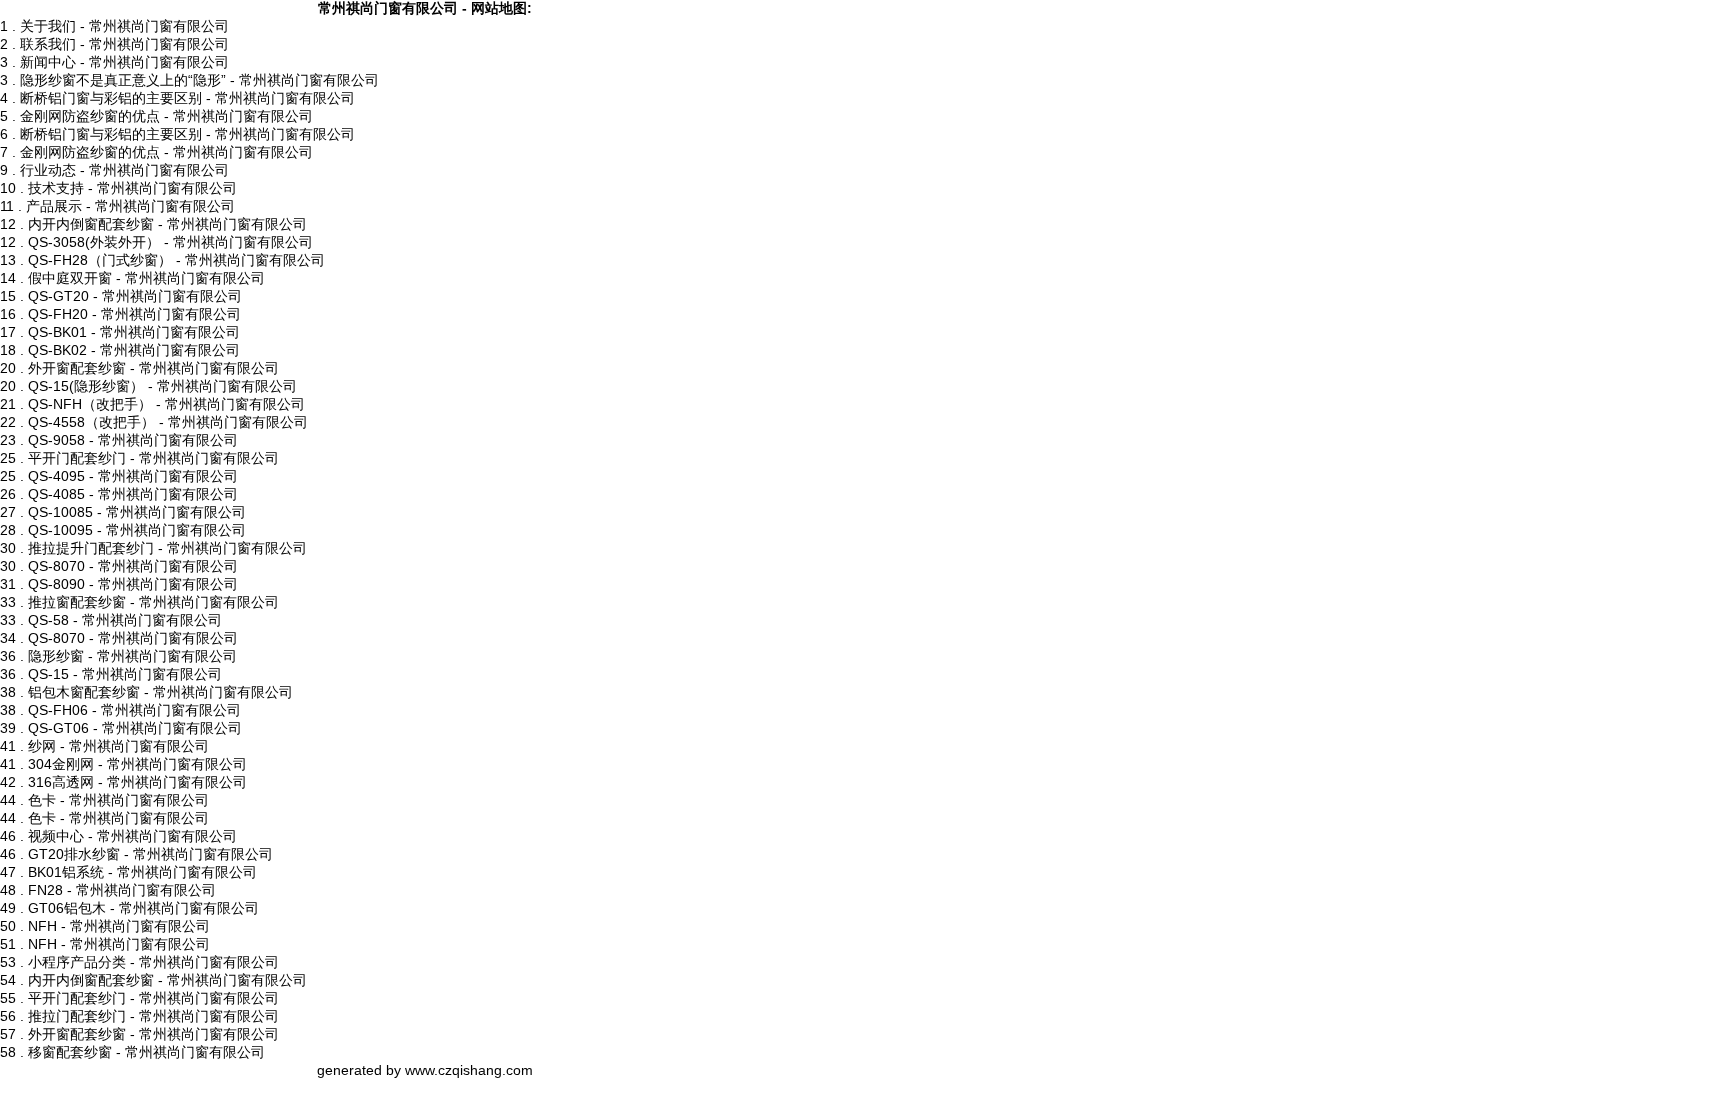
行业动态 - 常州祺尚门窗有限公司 (124, 170)
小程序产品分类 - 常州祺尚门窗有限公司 (153, 962)
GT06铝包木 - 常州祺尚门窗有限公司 (143, 908)
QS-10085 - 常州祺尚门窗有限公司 (137, 512)
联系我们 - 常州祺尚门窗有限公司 (124, 44)
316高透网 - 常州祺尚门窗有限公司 (137, 782)
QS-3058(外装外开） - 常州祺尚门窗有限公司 (170, 242)
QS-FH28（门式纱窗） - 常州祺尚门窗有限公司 (176, 260)
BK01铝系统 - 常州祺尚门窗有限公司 (142, 872)
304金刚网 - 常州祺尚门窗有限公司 (137, 764)
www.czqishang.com (469, 1070)
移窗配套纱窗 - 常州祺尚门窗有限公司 (146, 1052)
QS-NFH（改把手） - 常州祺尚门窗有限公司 (166, 404)
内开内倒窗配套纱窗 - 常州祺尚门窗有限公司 (167, 224)
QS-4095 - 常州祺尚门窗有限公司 (133, 476)
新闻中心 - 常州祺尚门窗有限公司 (124, 62)
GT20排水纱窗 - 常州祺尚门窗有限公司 (150, 854)
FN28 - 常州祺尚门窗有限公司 (122, 890)
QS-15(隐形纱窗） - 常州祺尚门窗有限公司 (162, 386)
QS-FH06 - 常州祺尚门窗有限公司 (134, 710)
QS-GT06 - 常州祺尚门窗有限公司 (135, 728)
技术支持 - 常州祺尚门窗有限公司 (132, 188)
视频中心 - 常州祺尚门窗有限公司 (132, 836)
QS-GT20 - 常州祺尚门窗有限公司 (135, 296)
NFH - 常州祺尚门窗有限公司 (119, 926)
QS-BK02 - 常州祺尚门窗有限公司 (134, 350)
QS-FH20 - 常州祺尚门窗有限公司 (134, 314)
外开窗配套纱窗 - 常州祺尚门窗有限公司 (153, 368)
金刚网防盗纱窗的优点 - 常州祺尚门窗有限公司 (166, 116)
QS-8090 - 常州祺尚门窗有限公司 (133, 584)
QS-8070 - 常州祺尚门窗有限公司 (133, 566)
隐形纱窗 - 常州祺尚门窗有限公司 (132, 656)
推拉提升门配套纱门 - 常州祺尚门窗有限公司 (167, 548)
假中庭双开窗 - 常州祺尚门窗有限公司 (146, 278)
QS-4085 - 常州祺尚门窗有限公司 (133, 494)
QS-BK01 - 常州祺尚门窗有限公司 (134, 332)
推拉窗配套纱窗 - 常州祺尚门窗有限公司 (153, 602)
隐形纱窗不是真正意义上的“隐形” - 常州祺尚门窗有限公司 (199, 80)
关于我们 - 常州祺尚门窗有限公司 (124, 26)
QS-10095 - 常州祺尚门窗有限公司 (137, 530)
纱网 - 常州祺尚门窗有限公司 (118, 746)
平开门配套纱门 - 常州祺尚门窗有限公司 (153, 458)
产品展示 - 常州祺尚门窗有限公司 (130, 206)
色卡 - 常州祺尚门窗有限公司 (118, 800)
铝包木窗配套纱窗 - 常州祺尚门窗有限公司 (160, 692)
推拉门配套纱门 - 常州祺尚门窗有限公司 (153, 1016)
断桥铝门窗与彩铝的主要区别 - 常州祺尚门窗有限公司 (187, 98)
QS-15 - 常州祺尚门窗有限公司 (125, 674)
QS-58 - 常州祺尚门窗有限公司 (125, 620)
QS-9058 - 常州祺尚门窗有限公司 (133, 440)
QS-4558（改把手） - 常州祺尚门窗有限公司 (168, 422)
